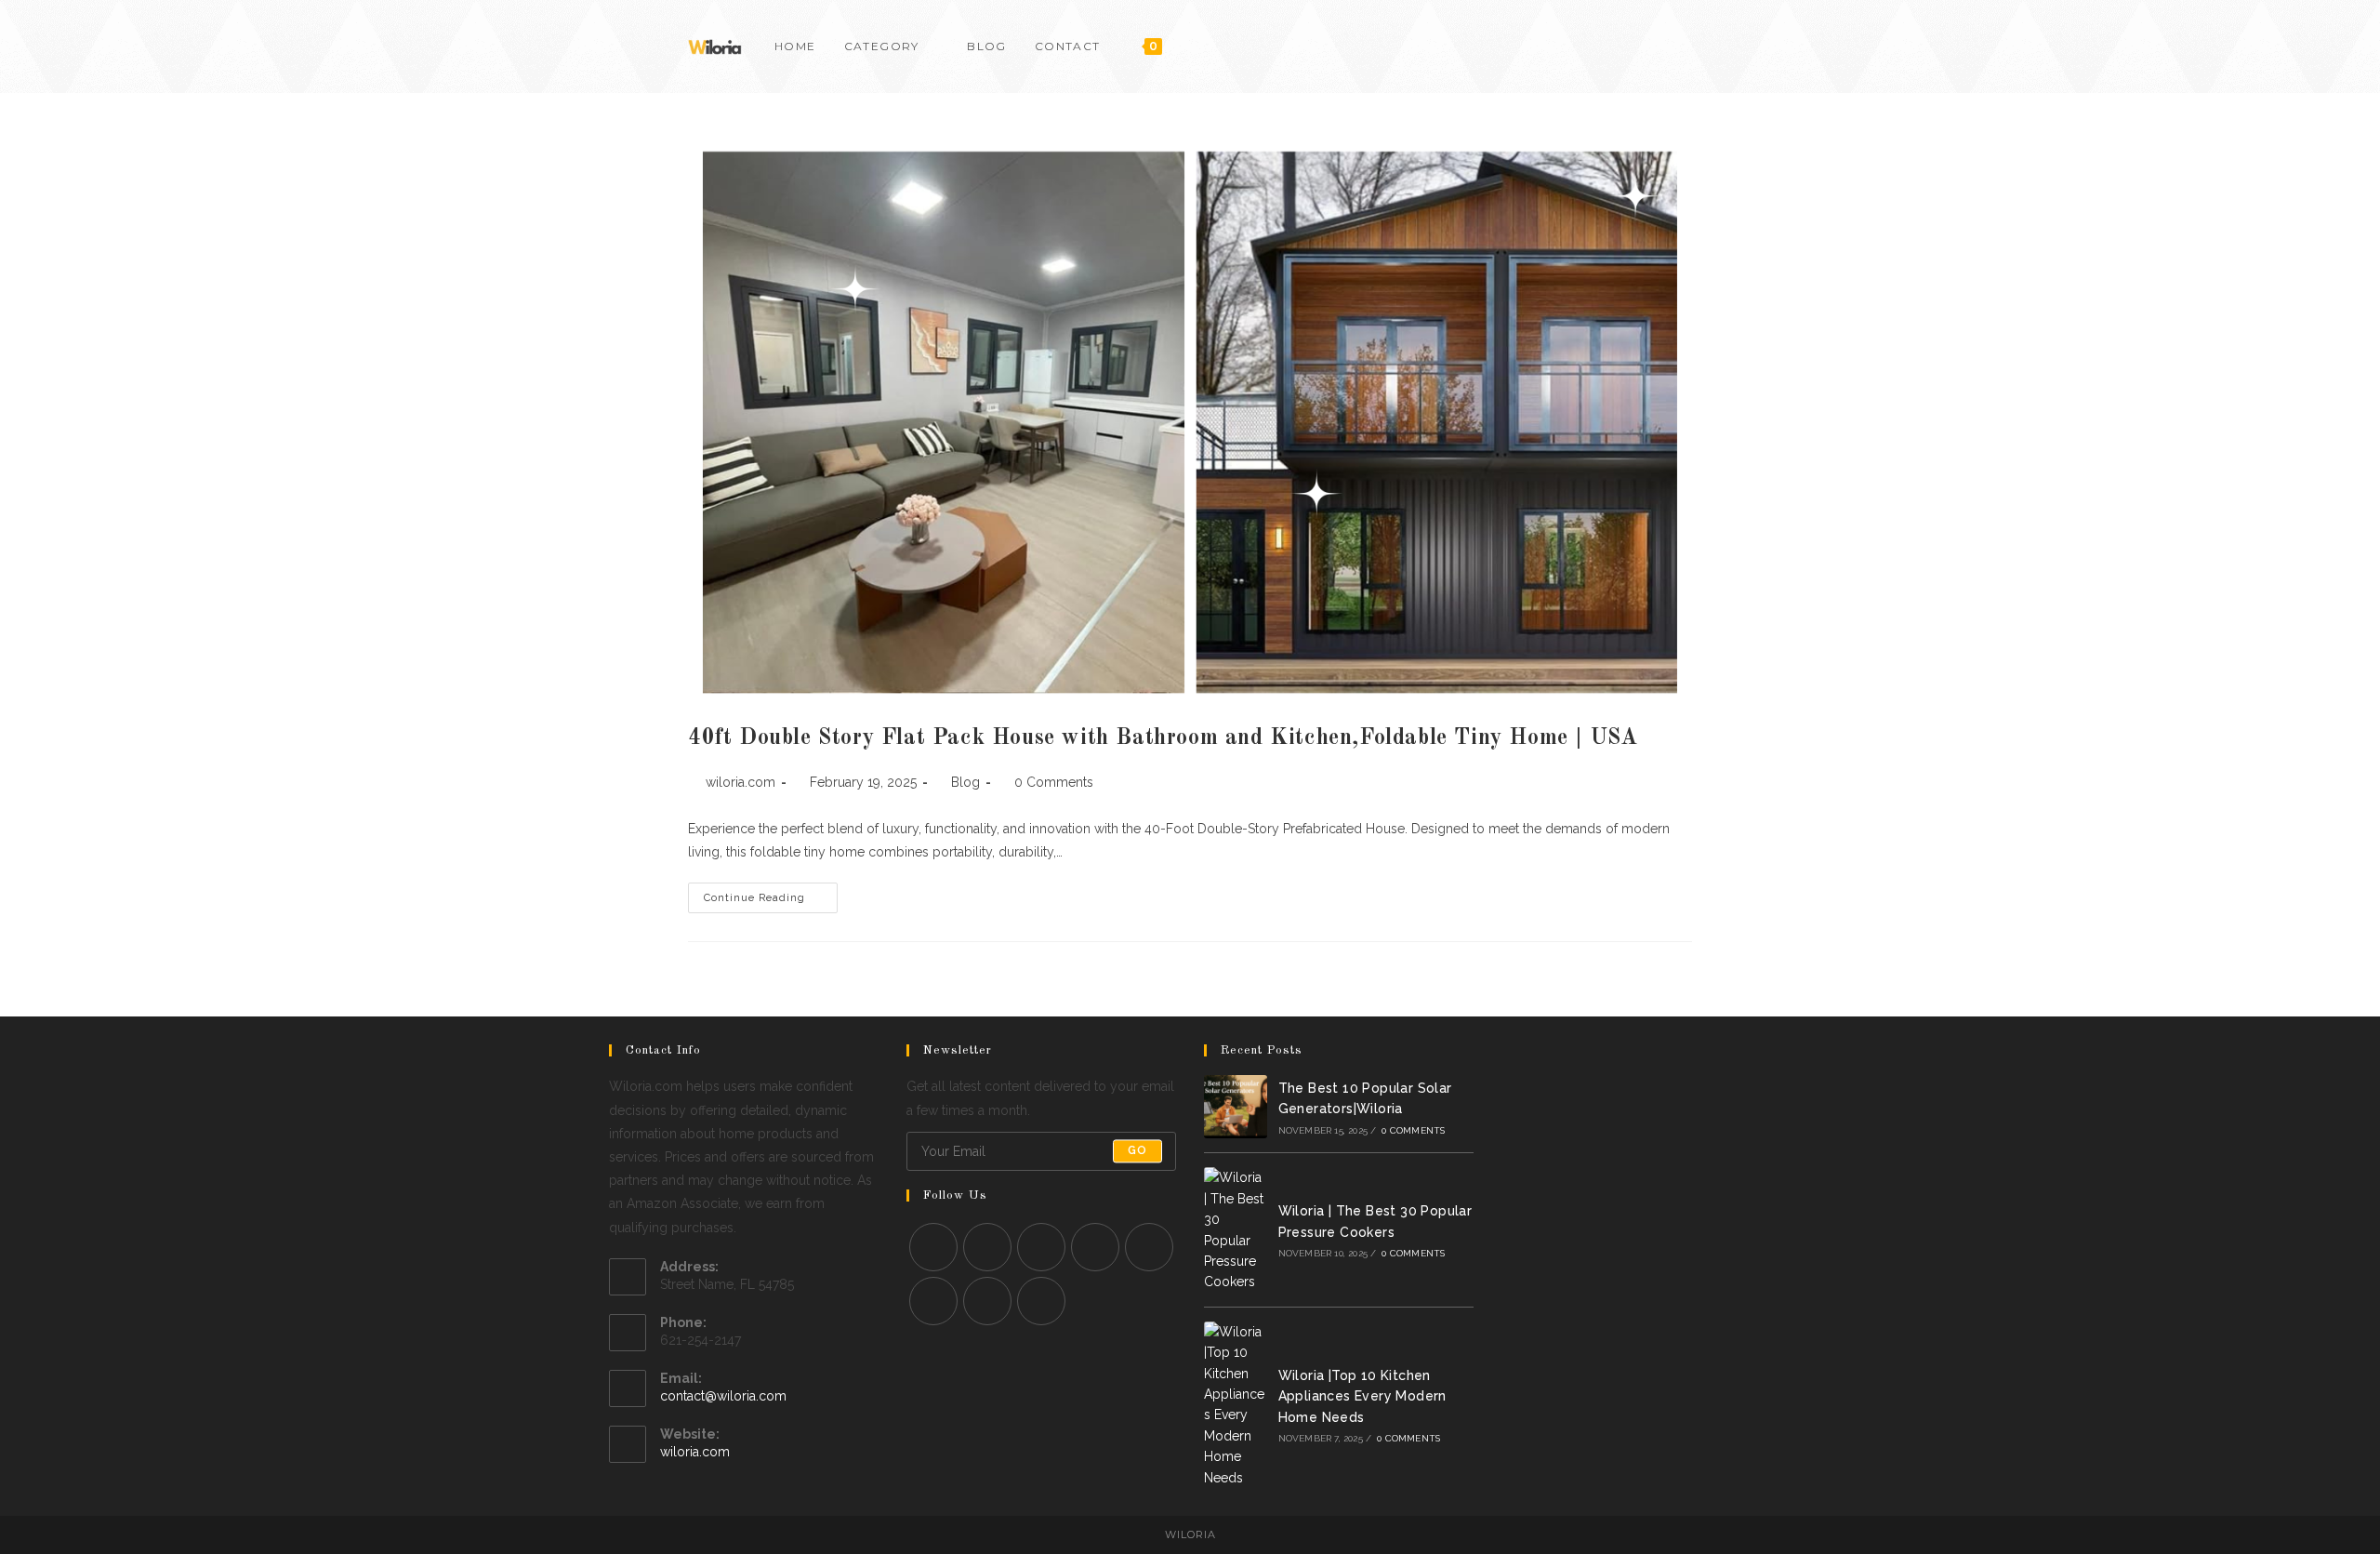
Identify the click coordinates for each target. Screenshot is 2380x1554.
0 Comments (1054, 782)
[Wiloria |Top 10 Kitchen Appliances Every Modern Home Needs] (1236, 1405)
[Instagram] (1041, 1247)
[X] (933, 1247)
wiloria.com (740, 782)
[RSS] (1041, 1301)
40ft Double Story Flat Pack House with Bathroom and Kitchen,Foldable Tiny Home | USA (1163, 738)
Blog (965, 782)
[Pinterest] (1637, 46)
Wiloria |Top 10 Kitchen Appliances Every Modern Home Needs (1362, 1396)
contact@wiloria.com (723, 1396)
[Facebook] (1612, 46)
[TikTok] (1687, 46)
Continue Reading (771, 902)
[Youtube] (1662, 46)
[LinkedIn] (1095, 1247)
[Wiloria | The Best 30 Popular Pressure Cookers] (1236, 1229)
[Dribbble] (933, 1301)
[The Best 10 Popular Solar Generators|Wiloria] (1236, 1107)
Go (1137, 1151)
